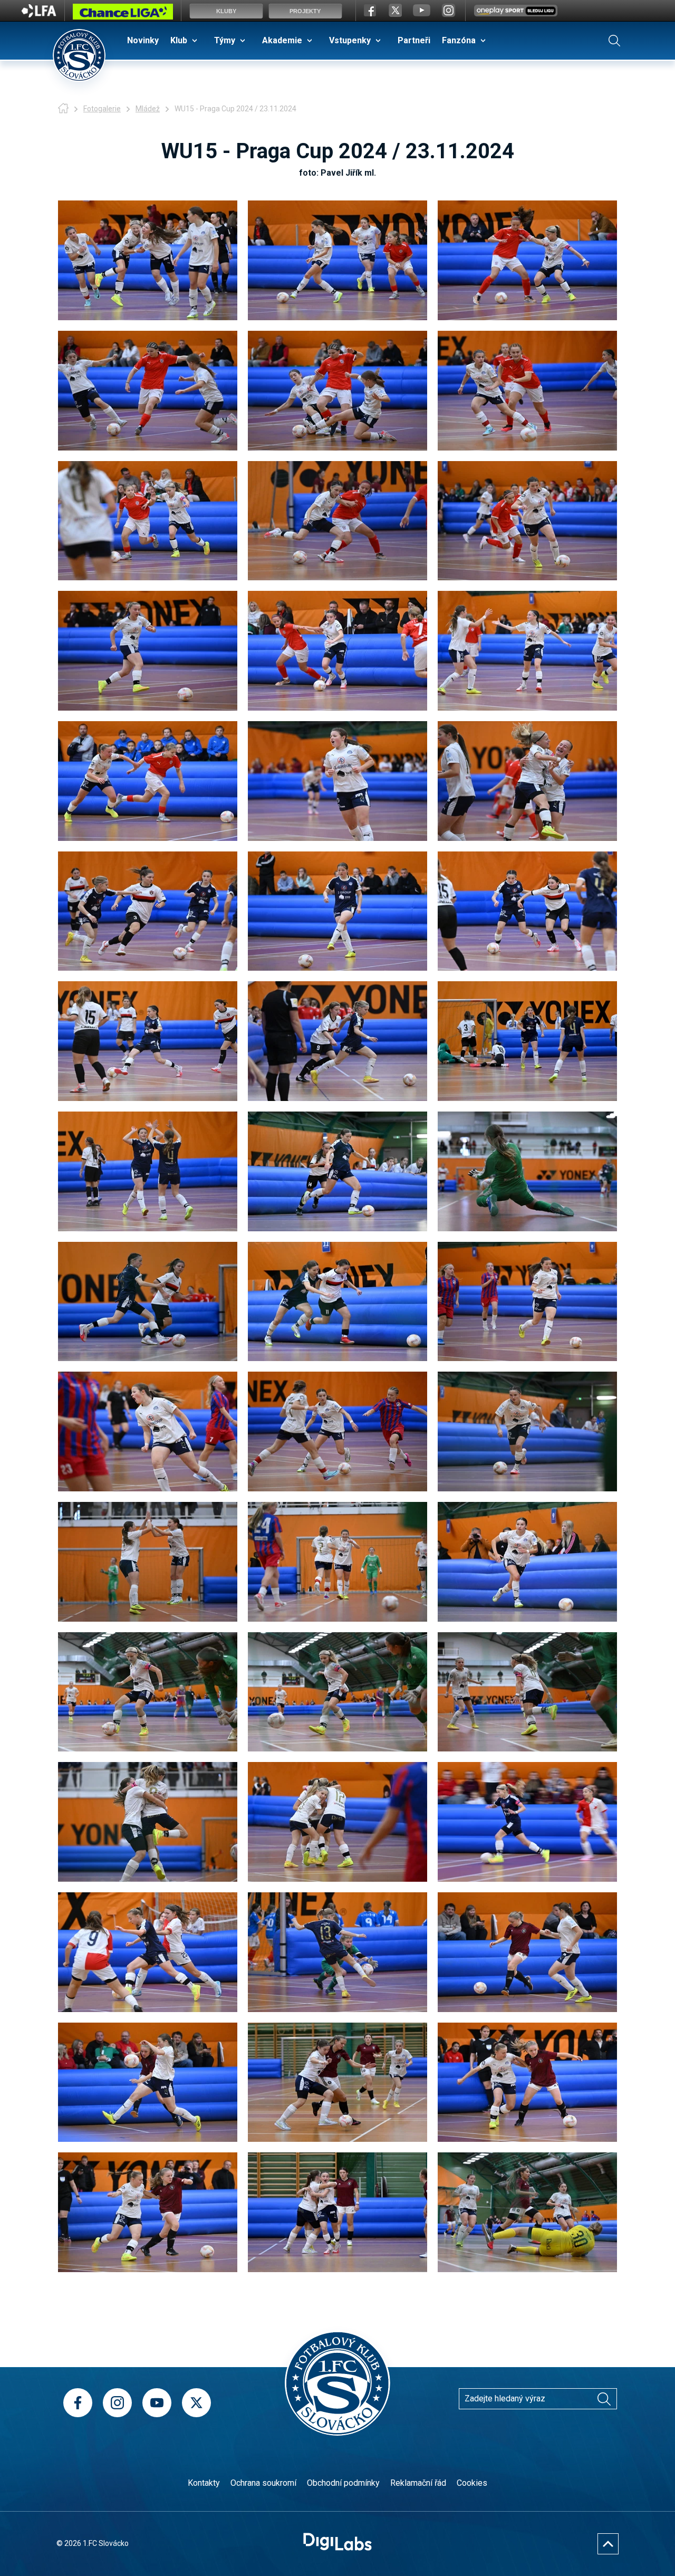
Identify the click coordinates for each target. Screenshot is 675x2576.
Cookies (472, 2483)
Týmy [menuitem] (225, 40)
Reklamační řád (418, 2483)
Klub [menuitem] (179, 40)
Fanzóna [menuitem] (459, 40)
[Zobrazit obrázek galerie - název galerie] (148, 260)
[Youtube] (157, 2403)
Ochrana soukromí (263, 2483)
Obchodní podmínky (343, 2483)
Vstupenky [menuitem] (350, 40)
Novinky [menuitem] (143, 40)
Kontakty (204, 2483)
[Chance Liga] (123, 14)
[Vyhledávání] (614, 41)
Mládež (148, 109)
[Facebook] (78, 2403)
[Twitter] (196, 2403)
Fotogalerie (102, 109)
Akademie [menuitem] (282, 40)
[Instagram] (117, 2403)
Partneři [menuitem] (414, 40)
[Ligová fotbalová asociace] (39, 14)
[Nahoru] (608, 2544)
